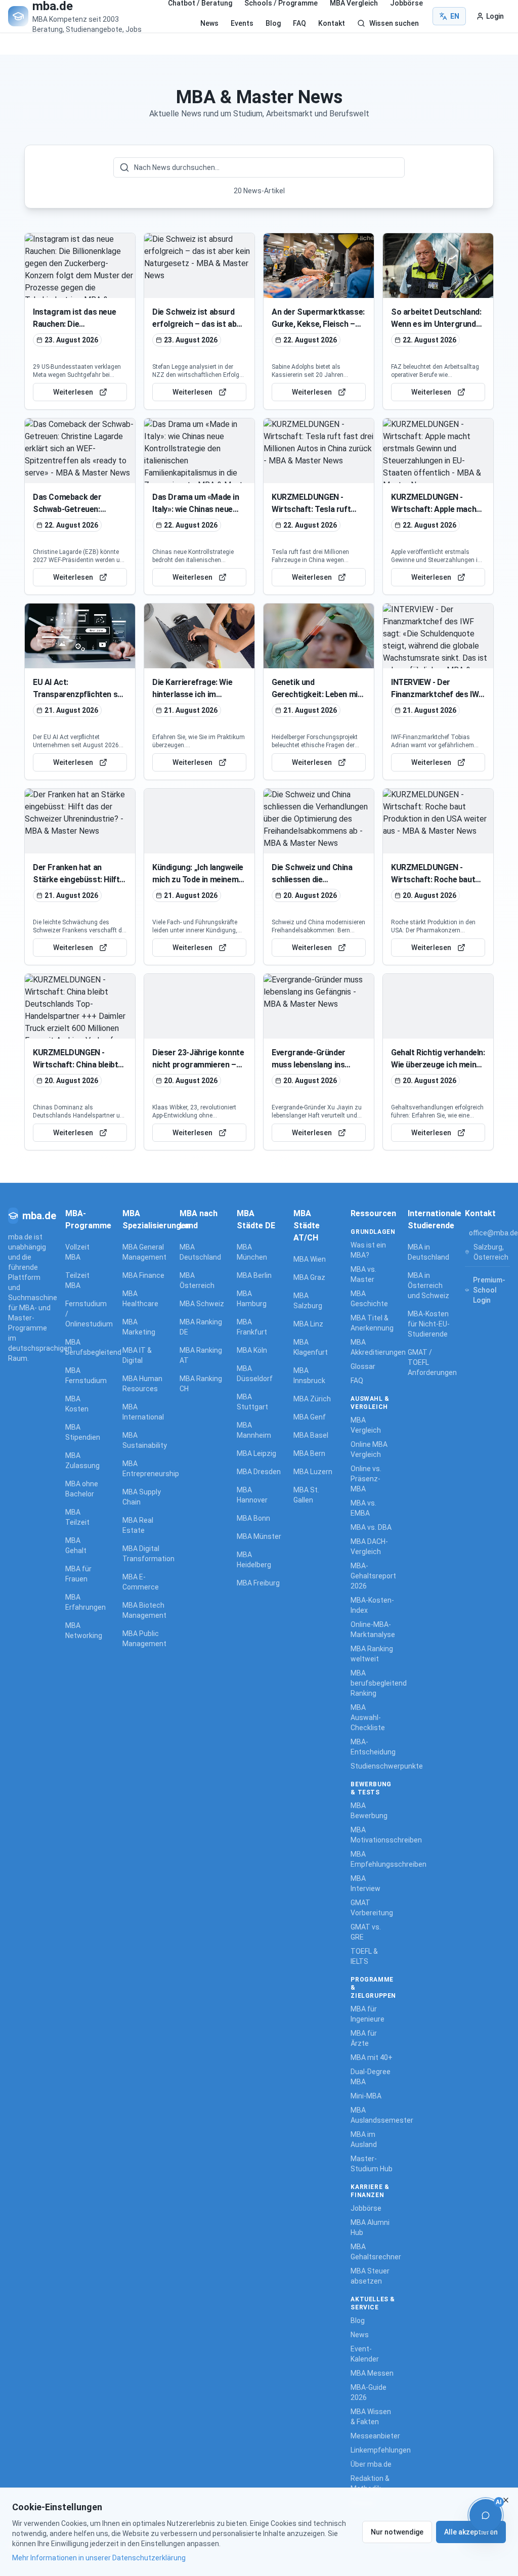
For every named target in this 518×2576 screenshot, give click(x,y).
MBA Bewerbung (369, 1811)
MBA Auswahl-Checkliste (368, 1718)
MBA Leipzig (256, 1453)
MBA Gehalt (76, 1545)
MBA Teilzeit (77, 1517)
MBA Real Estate (138, 1525)
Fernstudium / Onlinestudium (84, 1314)
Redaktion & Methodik (370, 2483)
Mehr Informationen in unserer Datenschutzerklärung (99, 2558)
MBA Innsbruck (309, 1376)
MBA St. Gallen (306, 1495)
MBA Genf (310, 1417)
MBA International (143, 1412)
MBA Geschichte (369, 1299)
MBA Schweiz (202, 1304)
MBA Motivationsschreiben (373, 1835)
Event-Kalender (365, 2354)
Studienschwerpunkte (373, 1766)
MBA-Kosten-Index (372, 1605)
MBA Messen (372, 2373)
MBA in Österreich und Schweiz (428, 1285)
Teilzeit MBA (77, 1280)
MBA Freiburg (258, 1583)
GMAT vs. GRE (366, 1932)
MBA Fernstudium (84, 1376)
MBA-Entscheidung (373, 1747)
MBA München (252, 1252)
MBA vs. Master (363, 1274)
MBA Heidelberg (254, 1560)
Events (242, 23)
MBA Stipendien (83, 1432)
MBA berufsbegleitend (84, 1347)
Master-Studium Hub (372, 2164)
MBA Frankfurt (252, 1327)
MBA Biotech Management (144, 1610)
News (209, 23)
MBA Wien (310, 1259)
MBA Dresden (259, 1472)
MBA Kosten (77, 1404)
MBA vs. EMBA (363, 1508)
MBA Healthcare (140, 1299)
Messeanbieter (373, 2436)
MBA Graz (309, 1277)
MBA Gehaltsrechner (373, 2252)
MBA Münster (259, 1536)
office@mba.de (493, 1233)
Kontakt (332, 23)
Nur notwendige (397, 2532)
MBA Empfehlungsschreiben (373, 1859)
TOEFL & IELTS (364, 1956)
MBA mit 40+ (372, 2057)
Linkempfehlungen (373, 2450)
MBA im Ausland (364, 2139)
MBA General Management (144, 1252)
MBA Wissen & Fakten (371, 2417)
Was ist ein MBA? (368, 1250)
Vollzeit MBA (77, 1252)
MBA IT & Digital (137, 1355)
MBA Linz (308, 1324)
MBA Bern (309, 1453)
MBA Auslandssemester (373, 2115)
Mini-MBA (366, 2096)
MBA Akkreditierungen (373, 1347)
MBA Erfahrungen (84, 1602)
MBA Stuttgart (252, 1402)
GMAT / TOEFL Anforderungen (430, 1362)
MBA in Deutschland (428, 1252)
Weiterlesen (73, 392)
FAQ (299, 23)
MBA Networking (84, 1630)
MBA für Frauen (78, 1574)
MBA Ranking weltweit (372, 1654)
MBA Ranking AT (201, 1355)
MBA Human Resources (142, 1384)
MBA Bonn (253, 1518)
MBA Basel (311, 1435)
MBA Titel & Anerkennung (372, 1323)
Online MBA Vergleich (369, 1449)
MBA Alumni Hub (370, 2227)
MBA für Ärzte (364, 2038)
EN (455, 16)
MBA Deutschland (200, 1252)
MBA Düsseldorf (255, 1373)
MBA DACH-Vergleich (369, 1547)
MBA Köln (252, 1350)
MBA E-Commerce (141, 1582)
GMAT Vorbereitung (372, 1908)
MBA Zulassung (82, 1461)
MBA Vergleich (366, 1425)
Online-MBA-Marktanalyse (373, 1629)
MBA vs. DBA (371, 1527)
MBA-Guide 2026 (369, 2392)
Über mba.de (371, 2464)
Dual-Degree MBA (371, 2077)
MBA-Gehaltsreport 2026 (373, 1576)
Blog (273, 23)
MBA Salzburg (308, 1301)
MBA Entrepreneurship (145, 1469)
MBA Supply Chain (142, 1497)
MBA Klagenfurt (311, 1347)
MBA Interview (365, 1883)
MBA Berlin (254, 1275)
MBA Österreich (197, 1280)
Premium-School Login (489, 1290)
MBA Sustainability (145, 1440)
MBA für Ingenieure (368, 2014)
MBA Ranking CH (201, 1384)
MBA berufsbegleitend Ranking (373, 1683)
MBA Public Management (144, 1639)
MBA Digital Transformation (145, 1554)
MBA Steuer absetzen (370, 2276)
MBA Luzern (313, 1472)
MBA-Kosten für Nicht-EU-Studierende (429, 1324)
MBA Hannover (252, 1495)
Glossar (363, 1366)
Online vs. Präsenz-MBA (366, 1479)
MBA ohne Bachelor (82, 1489)
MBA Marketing (139, 1327)
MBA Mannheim (254, 1430)
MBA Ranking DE (201, 1327)
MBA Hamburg (252, 1299)
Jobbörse (366, 2208)
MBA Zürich (312, 1399)
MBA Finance (143, 1275)
